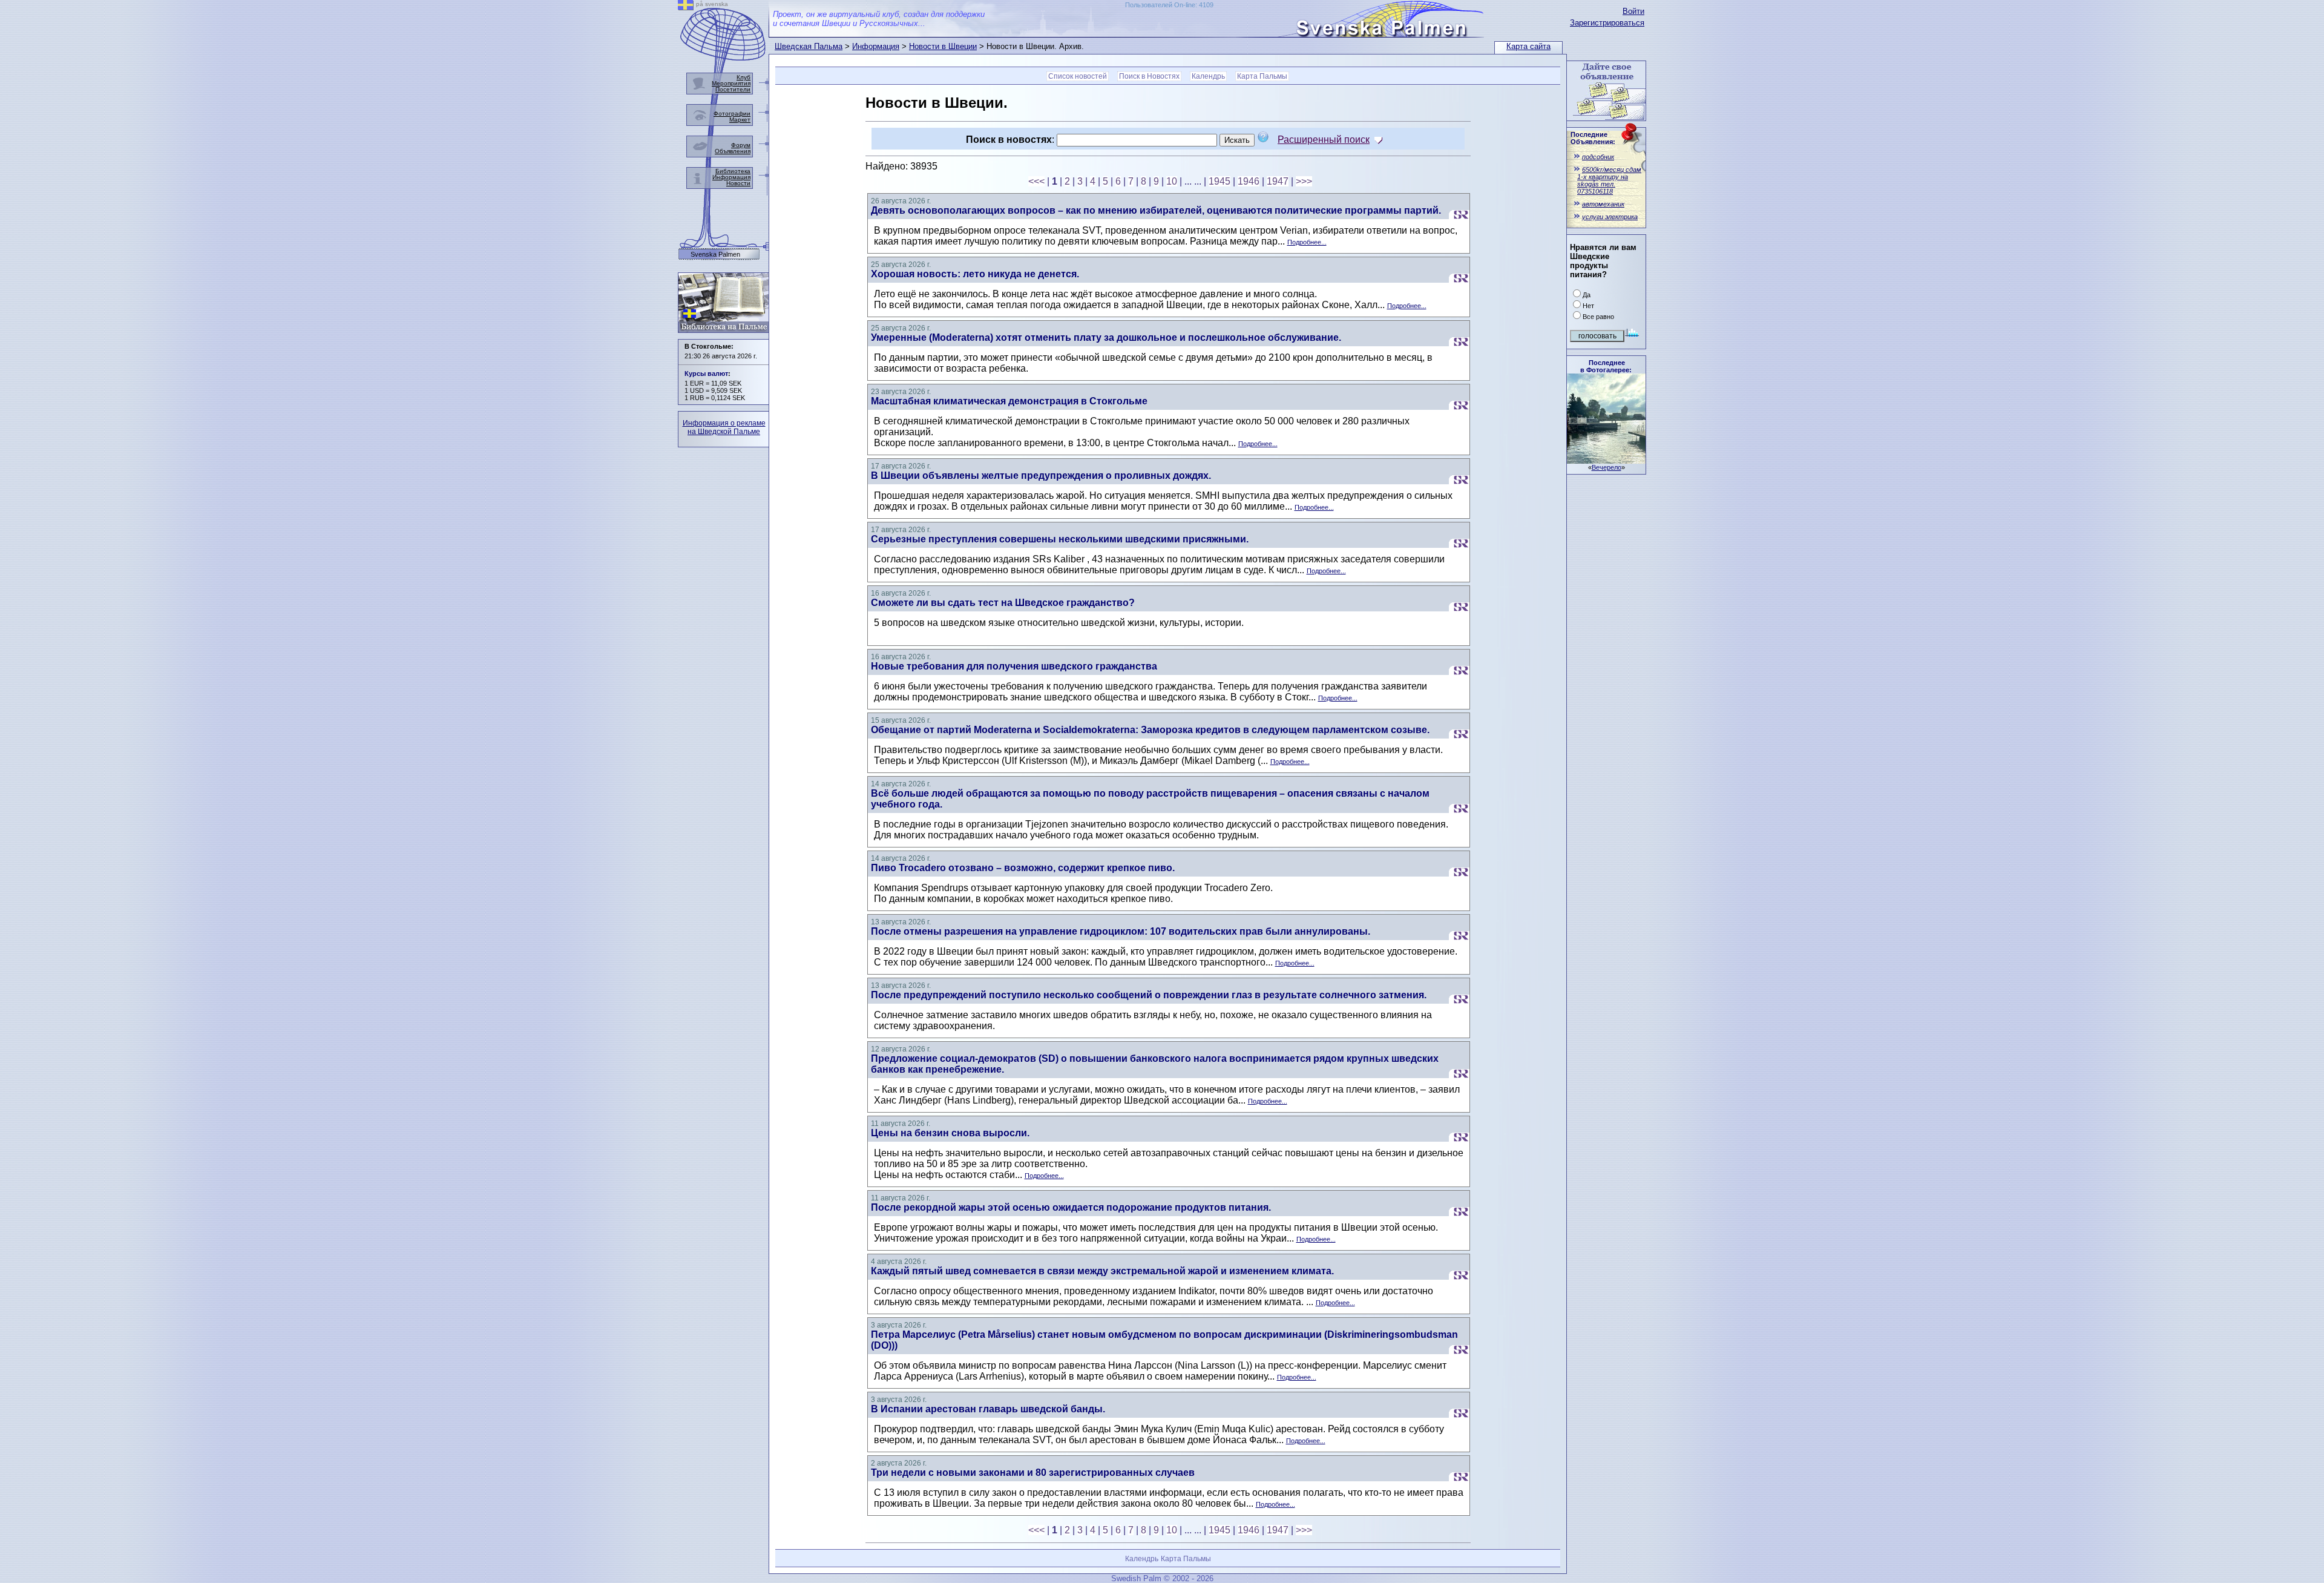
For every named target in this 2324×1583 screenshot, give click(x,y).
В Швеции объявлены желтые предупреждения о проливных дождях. (1041, 476)
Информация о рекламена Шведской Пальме (724, 427)
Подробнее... (1307, 242)
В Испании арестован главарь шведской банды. (988, 1409)
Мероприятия (731, 83)
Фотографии (732, 114)
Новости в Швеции (943, 46)
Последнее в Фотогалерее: (1606, 366)
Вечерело (1607, 467)
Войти (1633, 11)
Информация (876, 46)
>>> (1304, 181)
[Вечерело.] (1606, 460)
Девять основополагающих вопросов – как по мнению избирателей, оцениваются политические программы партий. (1156, 210)
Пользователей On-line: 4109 (1169, 5)
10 (1172, 181)
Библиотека (733, 171)
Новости (738, 183)
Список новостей (1078, 76)
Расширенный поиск (1324, 140)
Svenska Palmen (715, 255)
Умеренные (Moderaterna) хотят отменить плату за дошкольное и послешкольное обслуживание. (1106, 337)
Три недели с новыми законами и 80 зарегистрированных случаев (1033, 1473)
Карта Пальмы (1262, 76)
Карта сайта (1528, 46)
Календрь (1208, 76)
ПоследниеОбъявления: (1593, 138)
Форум (741, 145)
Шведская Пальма (809, 46)
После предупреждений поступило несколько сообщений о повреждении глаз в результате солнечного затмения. (1149, 995)
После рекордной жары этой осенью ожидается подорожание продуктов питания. (1071, 1207)
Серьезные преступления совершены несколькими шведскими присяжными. (1060, 539)
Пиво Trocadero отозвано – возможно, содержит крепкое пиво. (1023, 868)
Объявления (733, 151)
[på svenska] (686, 7)
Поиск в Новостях (1149, 76)
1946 (1249, 181)
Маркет (740, 120)
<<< (1036, 181)
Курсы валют (706, 374)
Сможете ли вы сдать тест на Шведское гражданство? (1003, 603)
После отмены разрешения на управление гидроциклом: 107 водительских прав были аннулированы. (1121, 931)
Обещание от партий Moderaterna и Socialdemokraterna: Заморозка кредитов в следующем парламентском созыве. (1150, 730)
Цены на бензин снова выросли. (950, 1133)
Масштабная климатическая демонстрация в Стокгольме (1009, 401)
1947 (1278, 181)
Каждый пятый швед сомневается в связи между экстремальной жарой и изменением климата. (1102, 1271)
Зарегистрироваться (1607, 23)
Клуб (743, 77)
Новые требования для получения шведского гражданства (1014, 666)
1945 (1219, 181)
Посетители (733, 89)
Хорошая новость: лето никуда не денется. (975, 274)
